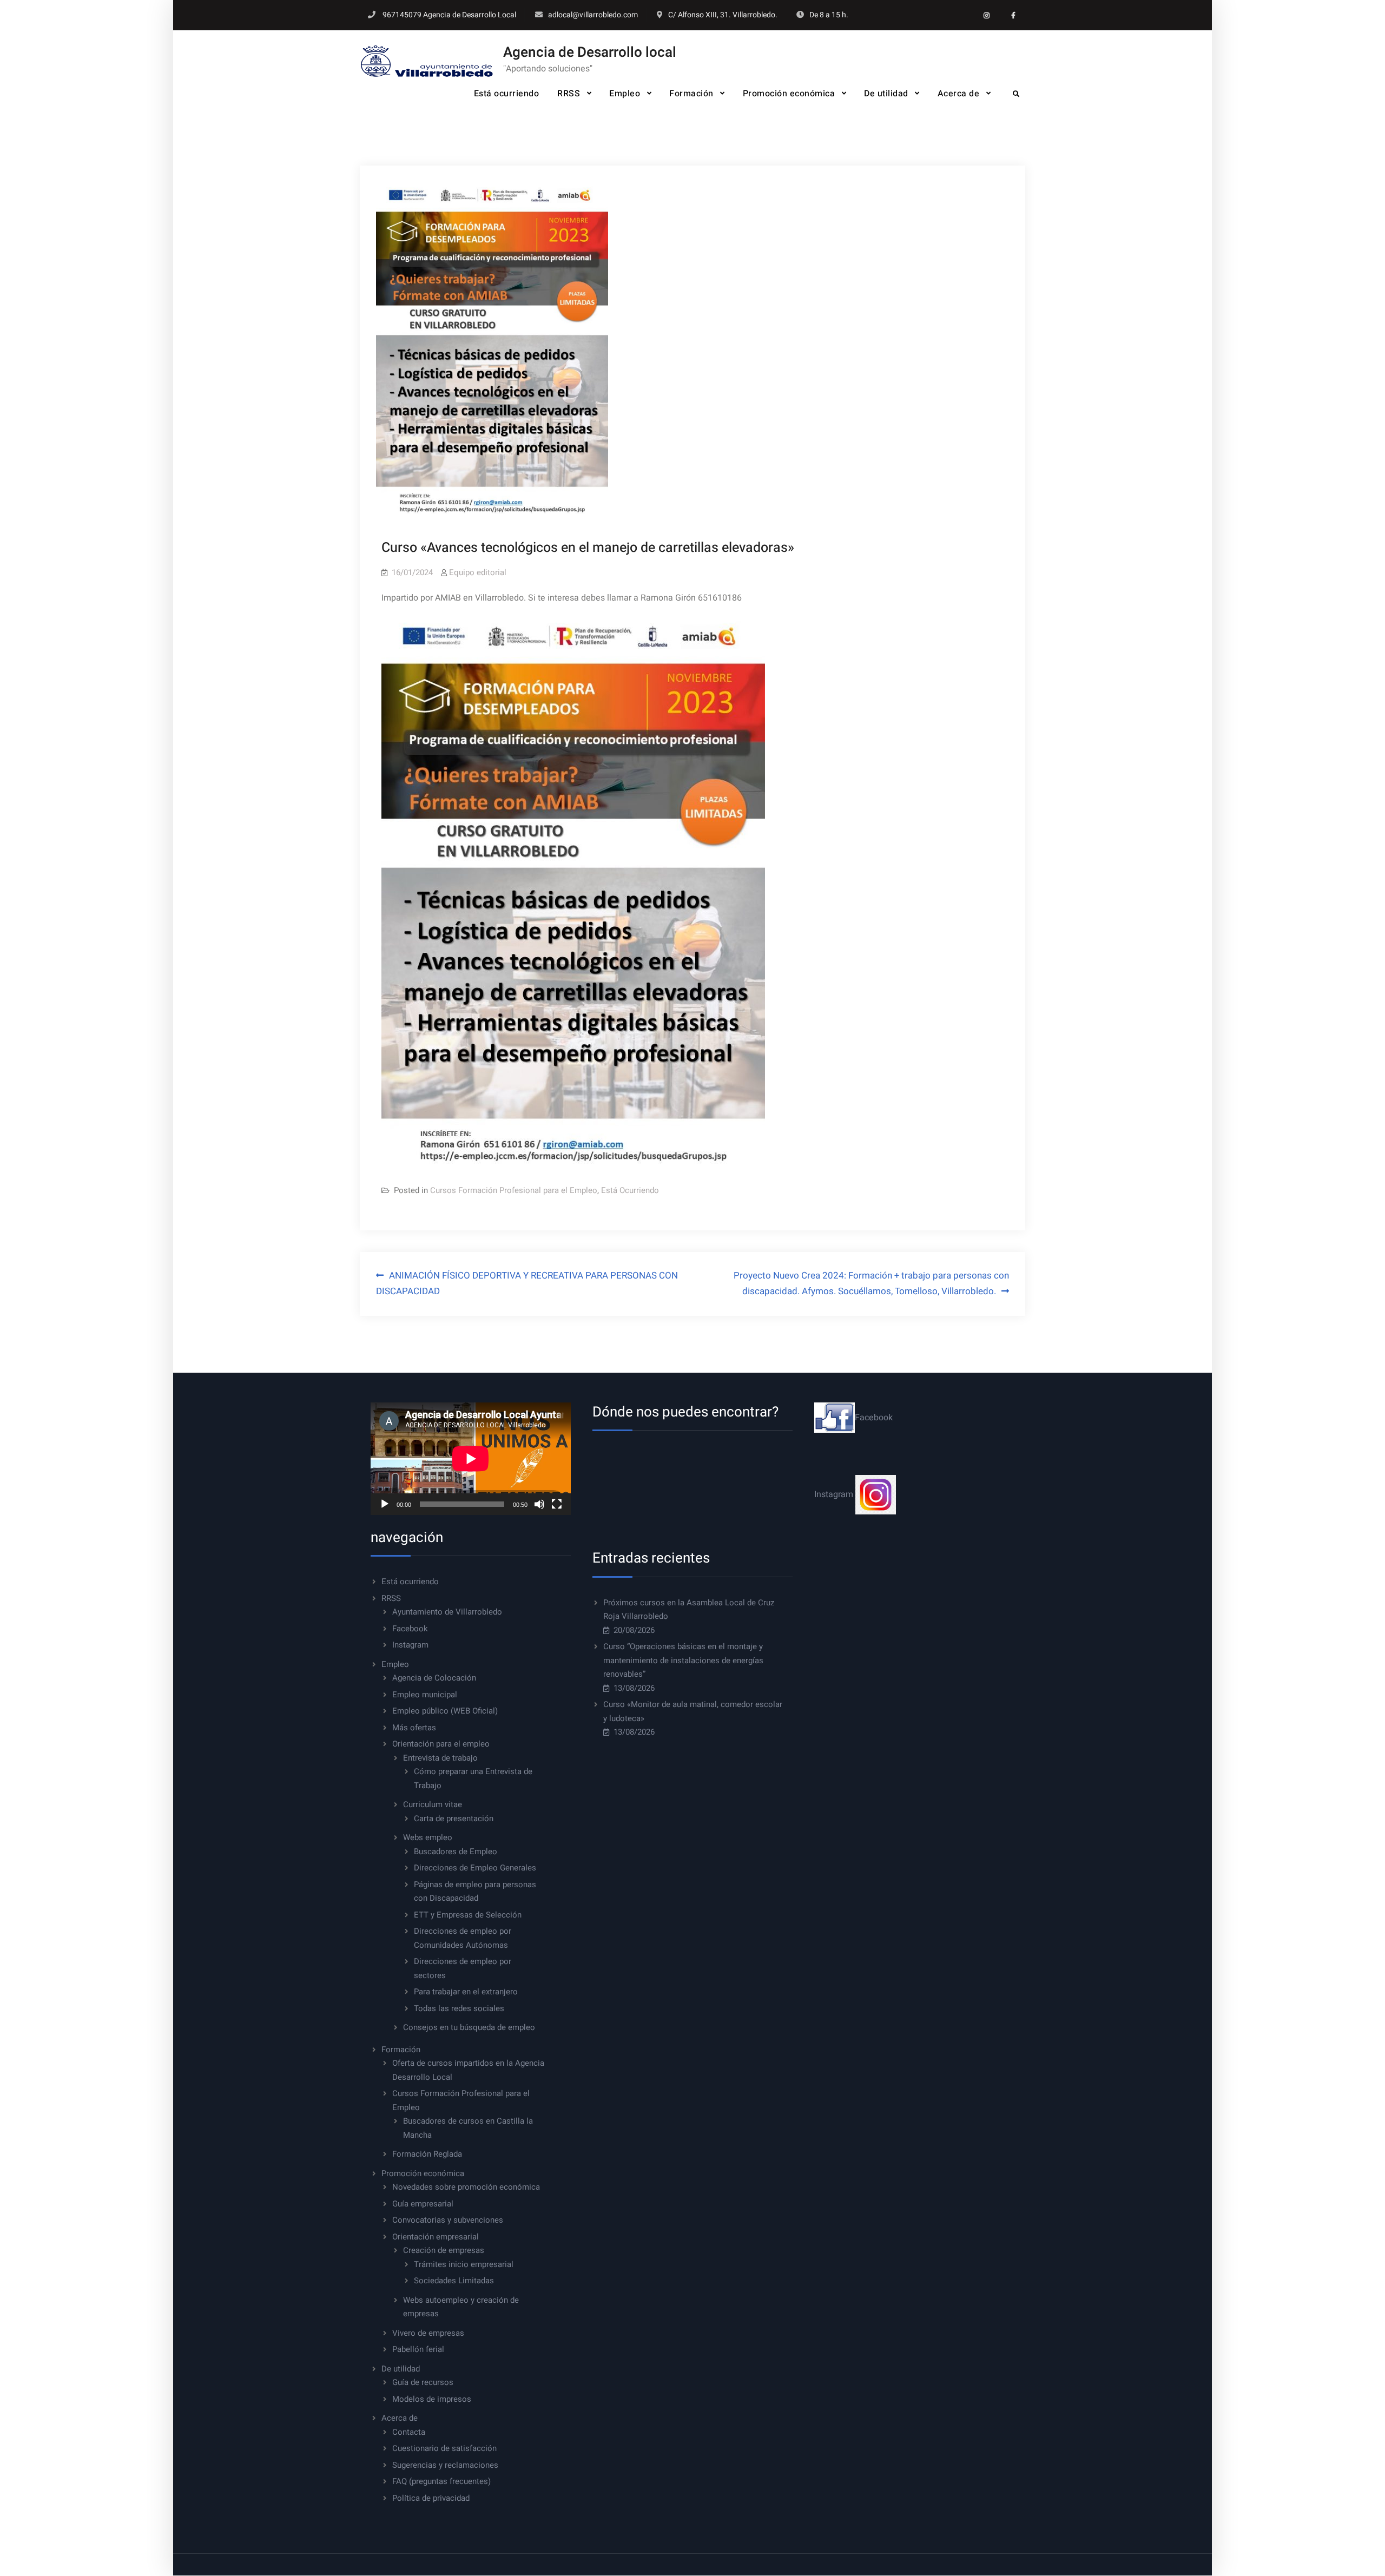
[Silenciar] (539, 1504)
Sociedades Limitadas (454, 2281)
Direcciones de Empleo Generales (475, 1868)
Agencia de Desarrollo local (590, 52)
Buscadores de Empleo (456, 1852)
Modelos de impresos (432, 2399)
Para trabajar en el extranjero (466, 1992)
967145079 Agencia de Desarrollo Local (449, 15)
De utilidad (886, 94)
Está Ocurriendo (630, 1190)
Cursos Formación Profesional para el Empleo (514, 1190)
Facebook (410, 1629)
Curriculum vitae (433, 1804)
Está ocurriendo (507, 94)
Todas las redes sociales (459, 2008)
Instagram (410, 1645)
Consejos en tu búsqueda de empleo (469, 2027)
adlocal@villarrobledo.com (593, 15)
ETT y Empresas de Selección (468, 1915)
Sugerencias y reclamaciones (445, 2465)
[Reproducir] (385, 1504)
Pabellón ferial (418, 2349)
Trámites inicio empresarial (464, 2264)
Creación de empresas (444, 2250)
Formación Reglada (427, 2154)
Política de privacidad (431, 2498)
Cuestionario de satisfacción (444, 2448)
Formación (691, 94)
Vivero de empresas (428, 2333)
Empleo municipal (425, 1695)
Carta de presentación (454, 1819)
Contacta (409, 2432)
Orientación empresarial (436, 2237)
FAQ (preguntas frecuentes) (441, 2481)
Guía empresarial (423, 2204)
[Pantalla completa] (557, 1504)
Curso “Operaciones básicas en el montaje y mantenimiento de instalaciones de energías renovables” (683, 1660)
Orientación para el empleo (441, 1744)
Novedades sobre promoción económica (466, 2187)
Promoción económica (789, 94)
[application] (471, 1459)
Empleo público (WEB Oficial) (445, 1711)
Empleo (625, 94)
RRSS (569, 94)
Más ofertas (414, 1728)
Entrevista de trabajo (440, 1758)
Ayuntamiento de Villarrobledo (447, 1612)
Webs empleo (428, 1837)
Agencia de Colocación (434, 1678)
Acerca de (959, 94)
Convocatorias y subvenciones (448, 2220)
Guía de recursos (423, 2382)
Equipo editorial (478, 572)
